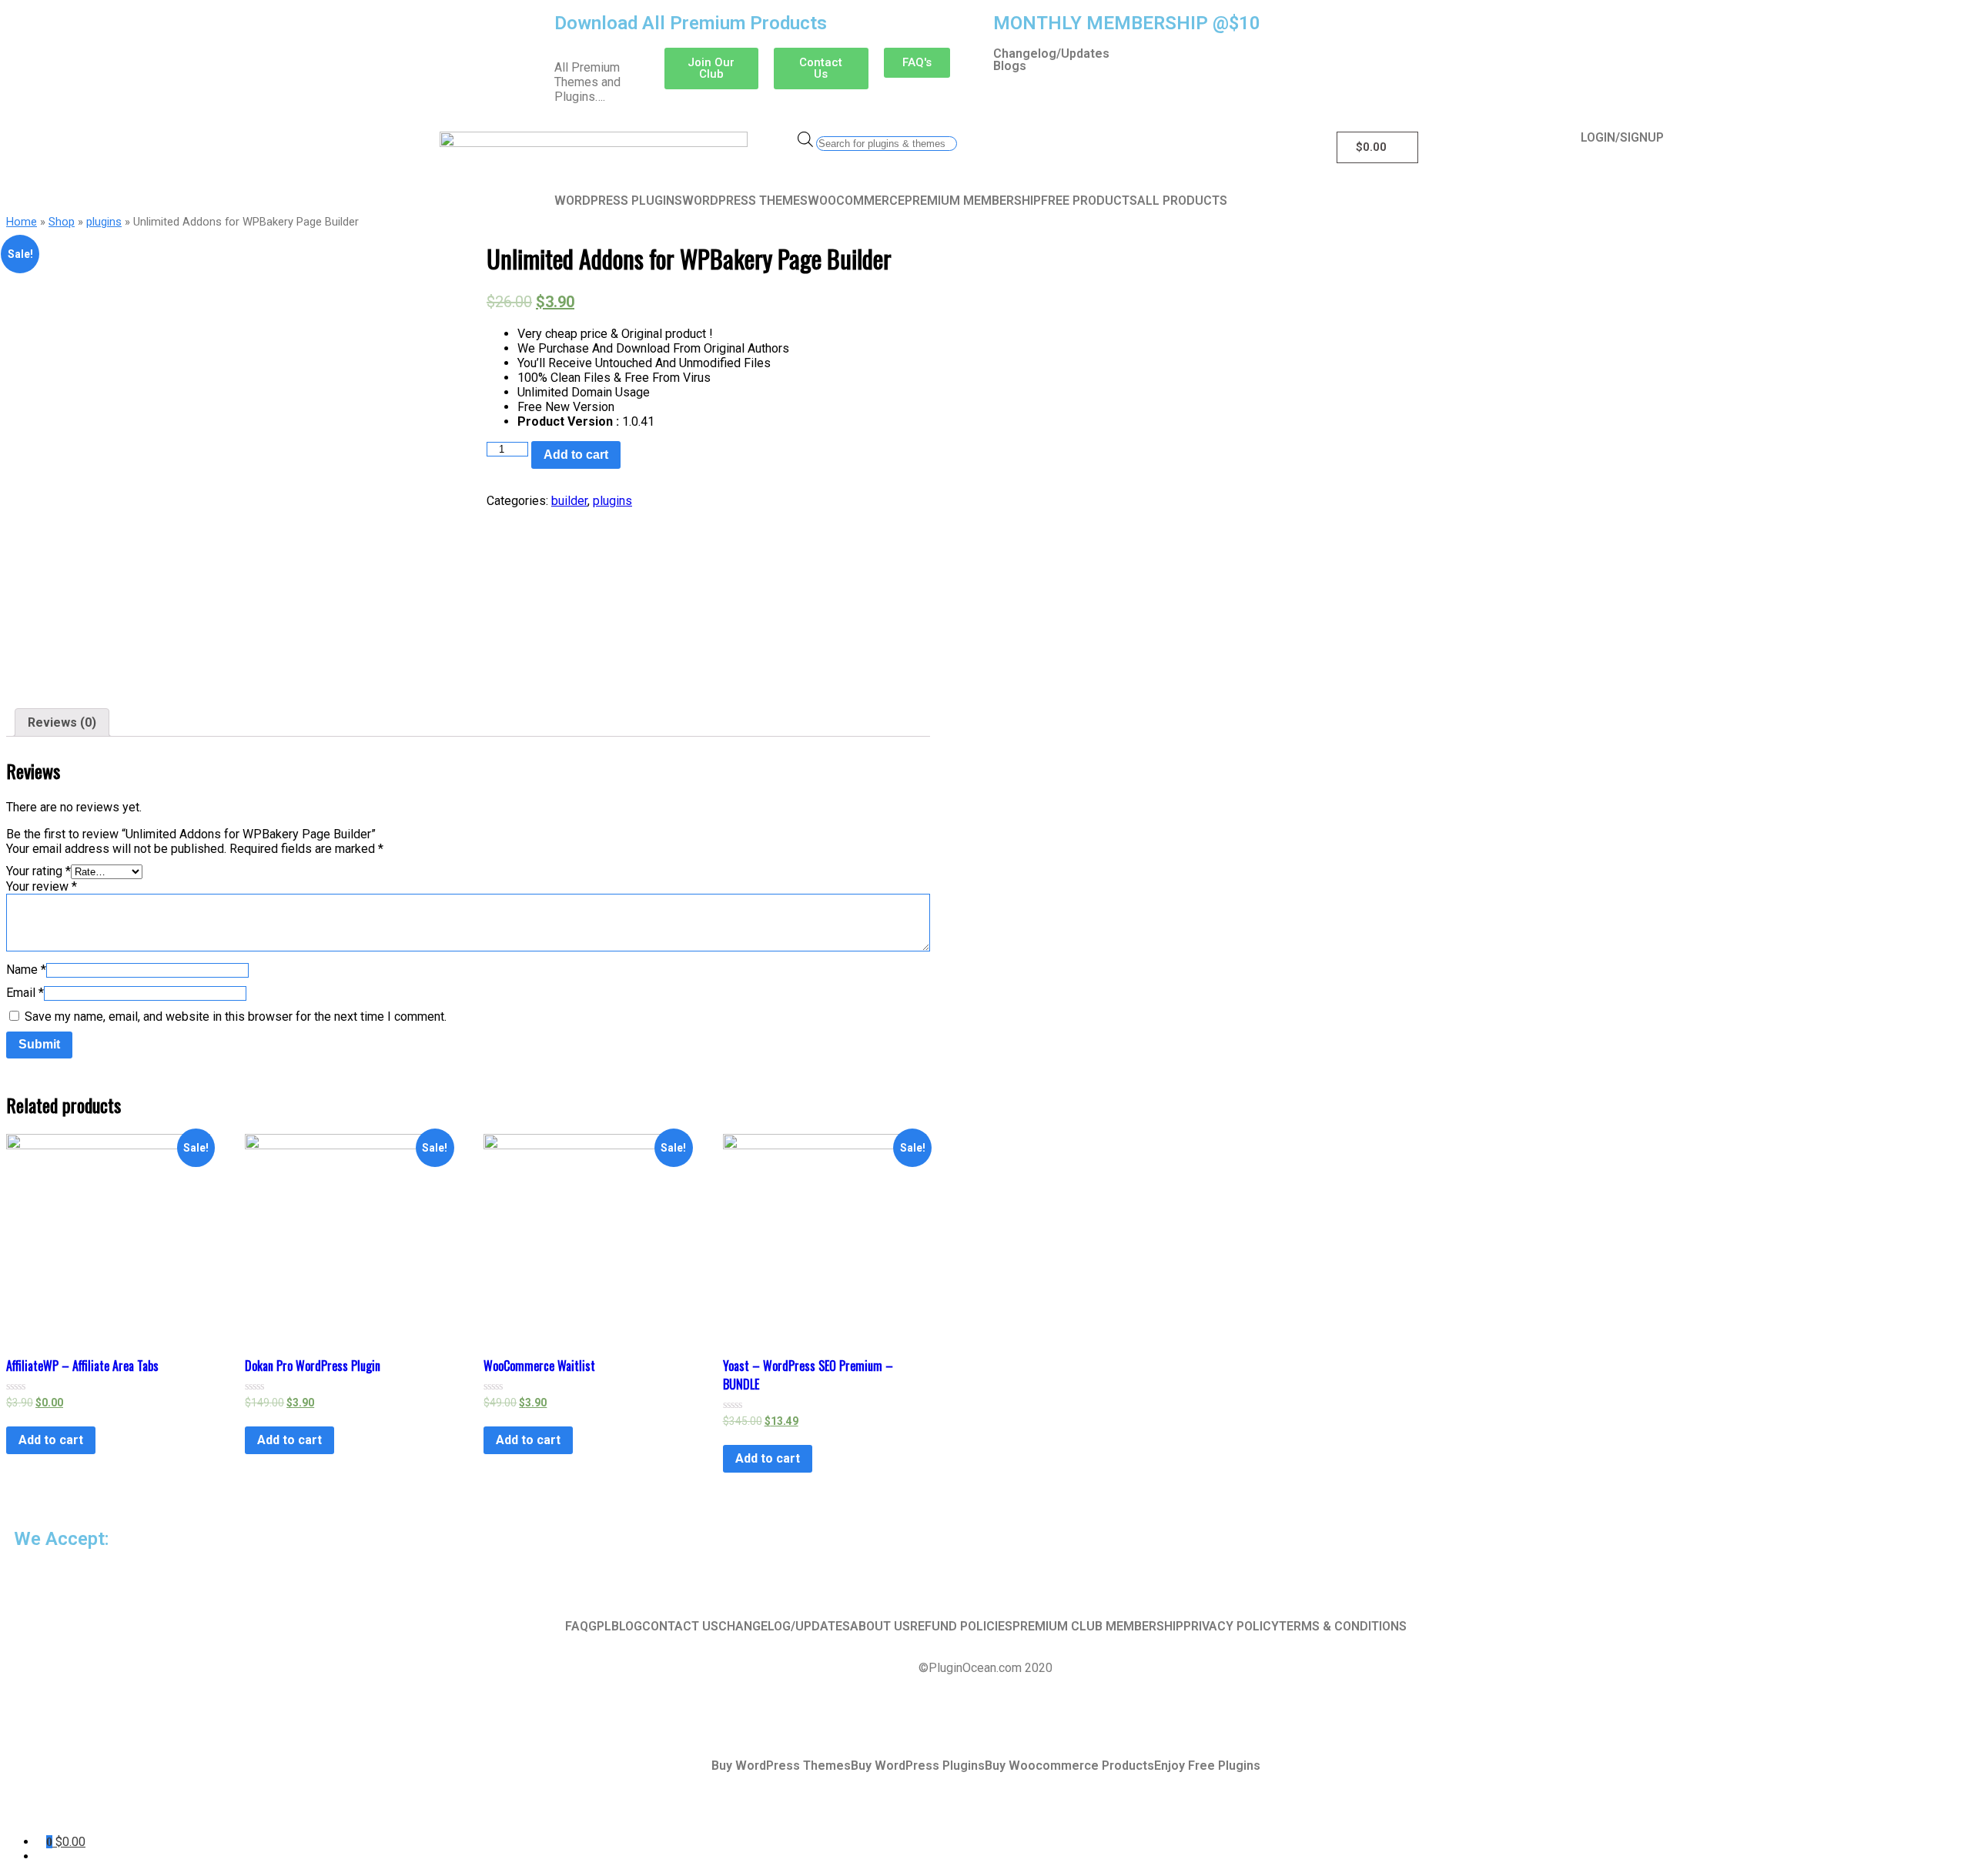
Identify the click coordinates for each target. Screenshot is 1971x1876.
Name (26, 970)
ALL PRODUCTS (1182, 201)
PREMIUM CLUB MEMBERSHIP (1098, 1627)
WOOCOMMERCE (856, 201)
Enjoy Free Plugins (1207, 1766)
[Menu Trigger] (125, 1812)
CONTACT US (680, 1627)
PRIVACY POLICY (1231, 1627)
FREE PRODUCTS (1089, 201)
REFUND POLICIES (961, 1627)
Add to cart (576, 455)
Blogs (1010, 66)
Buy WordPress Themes (781, 1766)
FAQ (577, 1627)
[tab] (62, 722)
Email (25, 993)
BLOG (627, 1627)
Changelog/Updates (1051, 54)
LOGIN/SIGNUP (1622, 138)
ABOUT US (880, 1627)
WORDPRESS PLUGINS (618, 201)
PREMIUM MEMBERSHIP (973, 201)
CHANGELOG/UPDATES (784, 1627)
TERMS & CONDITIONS (1343, 1627)
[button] (712, 69)
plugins (104, 222)
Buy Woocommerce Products (1069, 1766)
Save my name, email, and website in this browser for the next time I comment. (236, 1017)
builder (569, 501)
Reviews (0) (62, 722)
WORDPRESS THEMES (745, 201)
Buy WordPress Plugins (918, 1766)
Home (22, 222)
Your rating (38, 871)
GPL (600, 1627)
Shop (62, 222)
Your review (42, 886)
